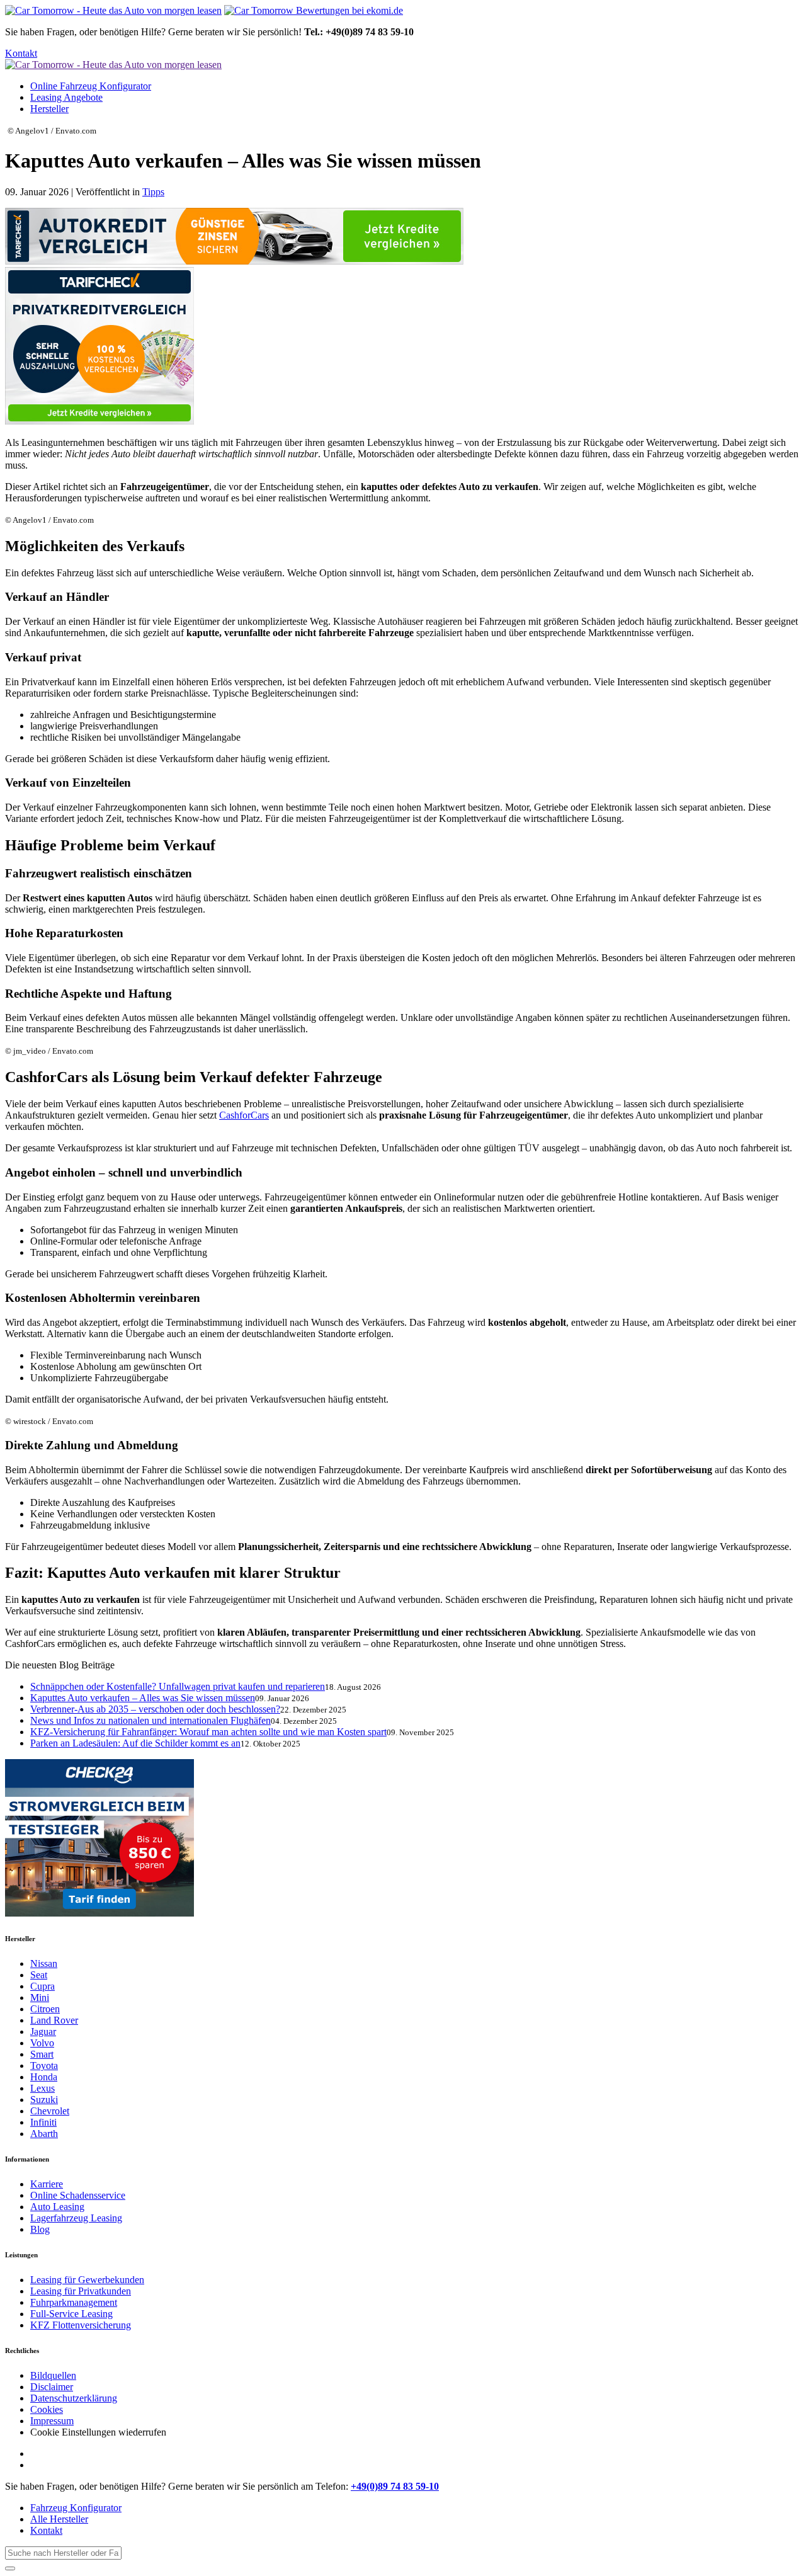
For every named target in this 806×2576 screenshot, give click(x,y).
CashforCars (244, 1115)
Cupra (43, 1986)
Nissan (44, 1963)
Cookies (47, 2409)
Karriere (47, 2184)
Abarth (44, 2134)
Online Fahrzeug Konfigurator (91, 86)
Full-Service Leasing (71, 2314)
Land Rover (54, 2020)
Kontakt (21, 53)
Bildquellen (53, 2375)
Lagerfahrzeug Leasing (76, 2218)
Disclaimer (52, 2387)
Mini (40, 1998)
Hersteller (49, 109)
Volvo (42, 2043)
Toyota (44, 2066)
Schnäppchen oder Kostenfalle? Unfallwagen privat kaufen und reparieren (178, 1686)
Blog (40, 2229)
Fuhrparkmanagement (74, 2302)
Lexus (43, 2088)
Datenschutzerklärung (74, 2398)
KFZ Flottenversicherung (81, 2325)
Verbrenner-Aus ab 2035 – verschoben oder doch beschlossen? (155, 1709)
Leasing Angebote (66, 97)
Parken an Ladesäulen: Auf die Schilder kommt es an (135, 1743)
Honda (44, 2077)
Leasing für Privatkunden (81, 2291)
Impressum (52, 2421)
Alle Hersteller (59, 2519)
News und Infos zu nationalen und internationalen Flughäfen (150, 1720)
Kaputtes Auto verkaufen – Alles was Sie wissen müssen (143, 1698)
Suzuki (44, 2100)
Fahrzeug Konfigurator (76, 2508)
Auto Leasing (57, 2207)
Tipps (153, 192)
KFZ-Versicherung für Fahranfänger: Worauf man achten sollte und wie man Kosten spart (208, 1732)
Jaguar (43, 2032)
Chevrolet (50, 2111)
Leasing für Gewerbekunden (87, 2280)
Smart (42, 2054)
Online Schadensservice (78, 2195)
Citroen (45, 2009)
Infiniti (43, 2122)
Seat (39, 1975)
